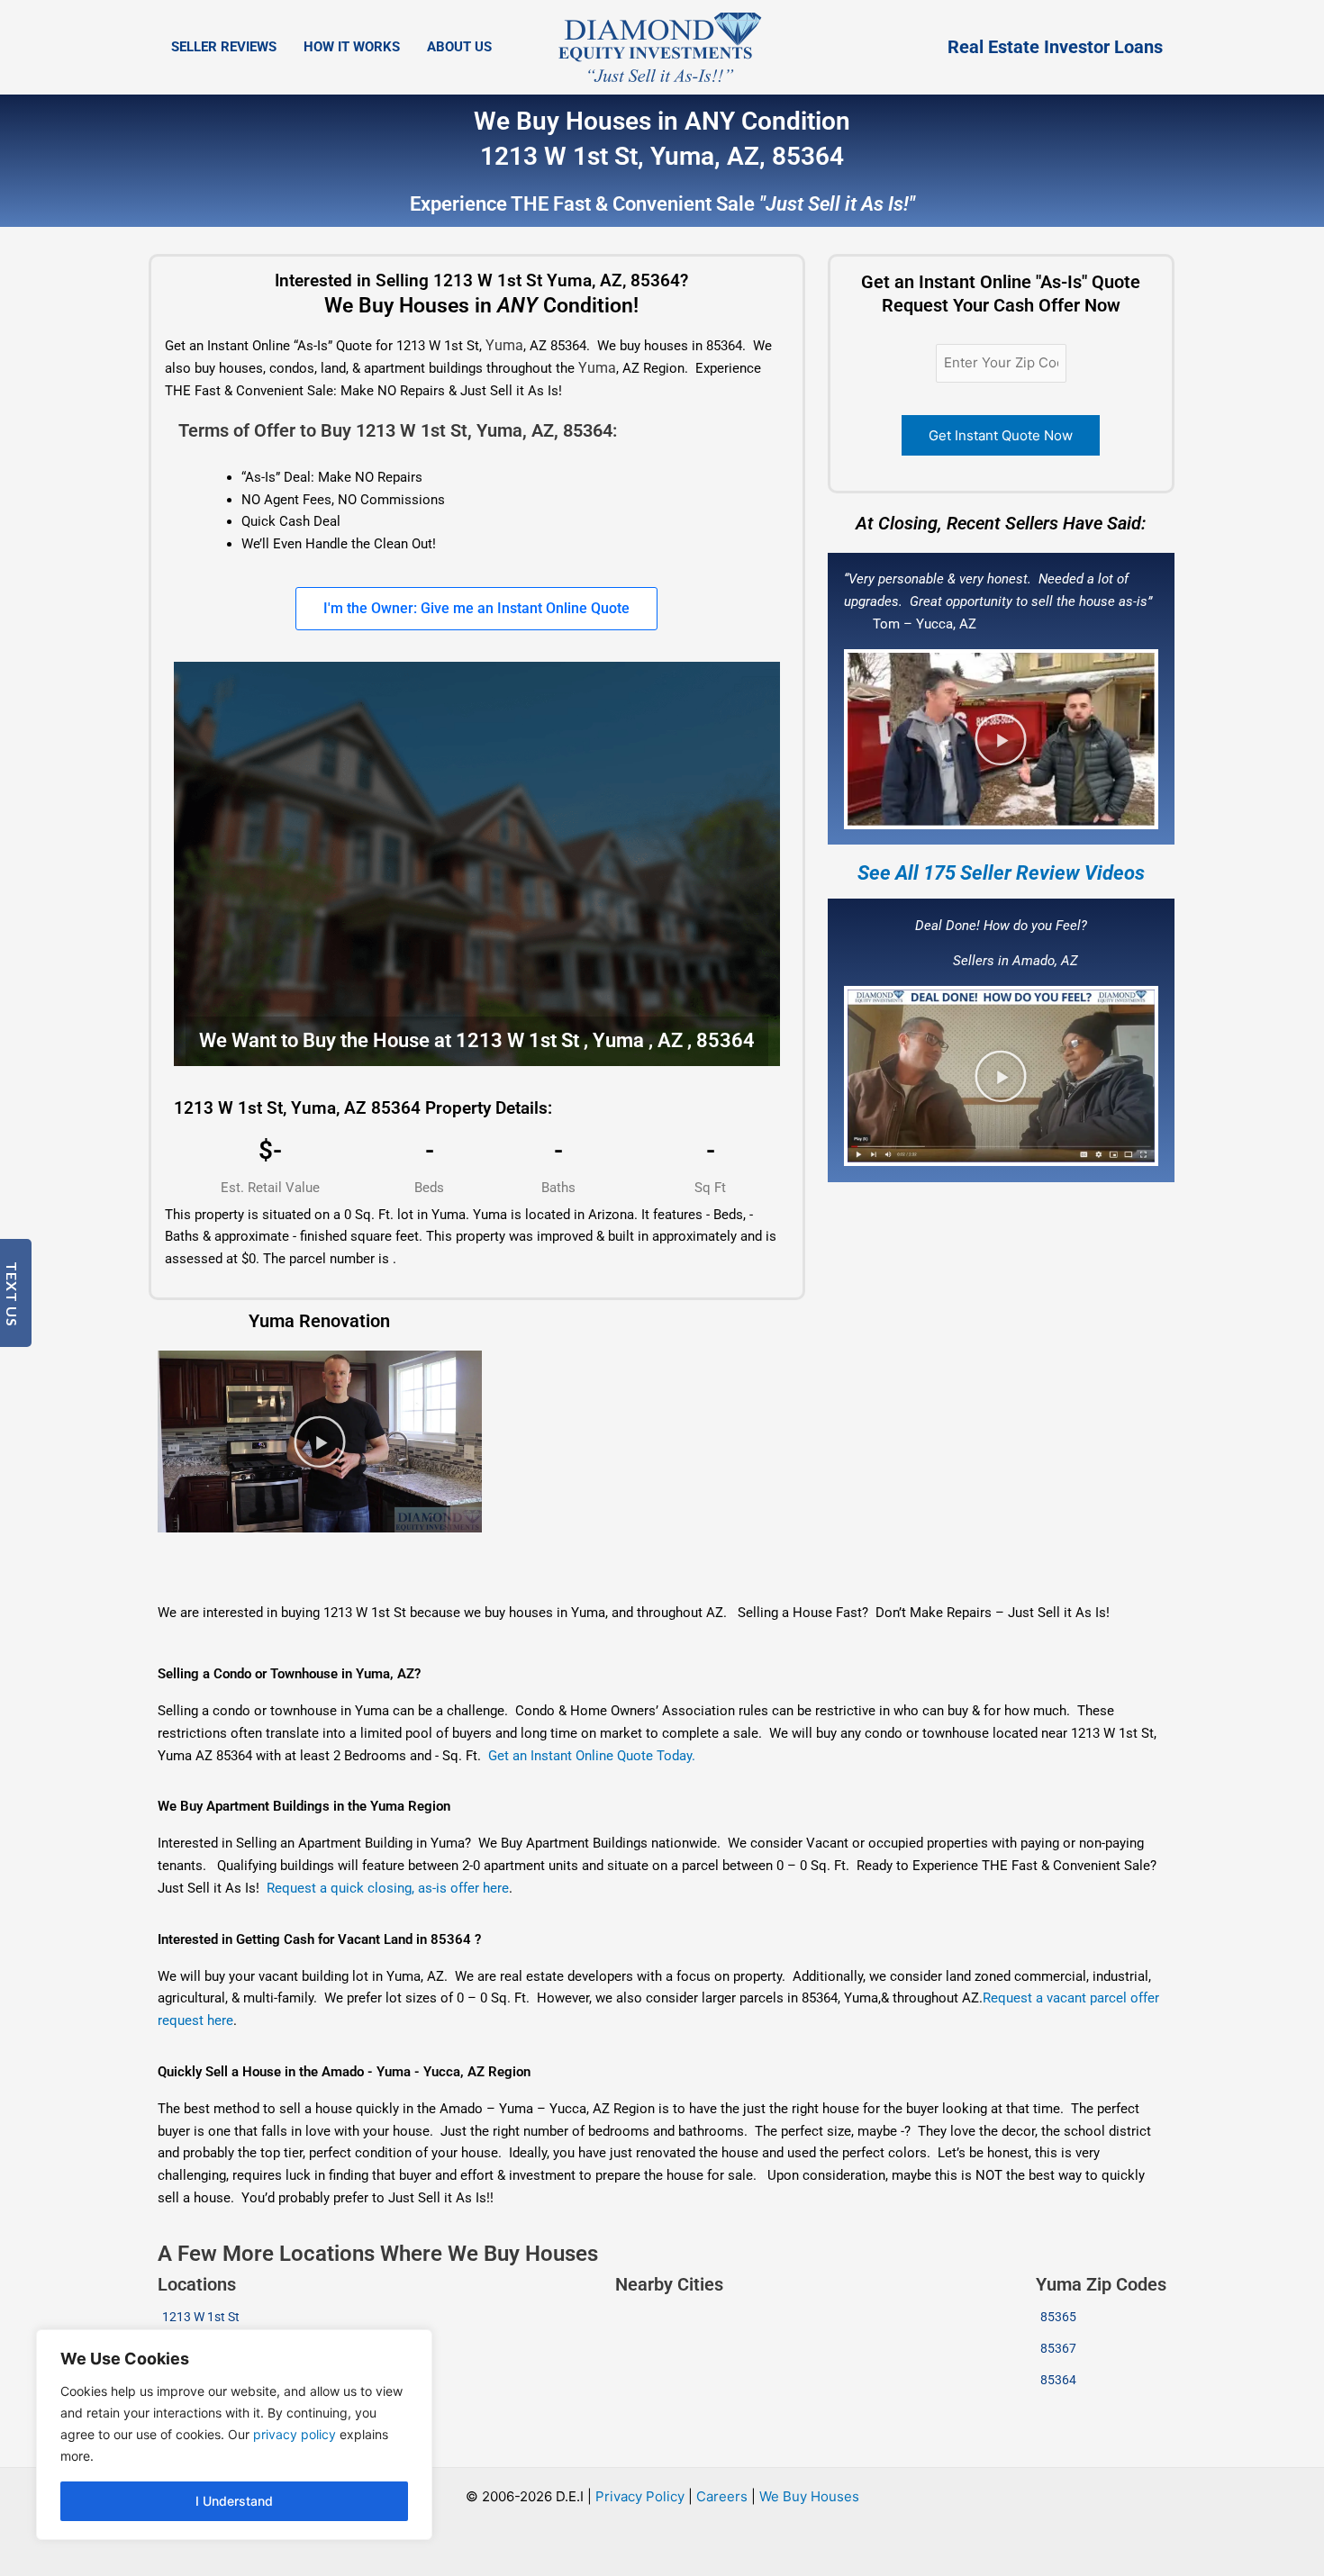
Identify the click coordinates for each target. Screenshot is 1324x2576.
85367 (1058, 2348)
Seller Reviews (224, 47)
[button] (1001, 739)
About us (459, 47)
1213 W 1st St (201, 2317)
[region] (234, 2435)
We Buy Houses (809, 2496)
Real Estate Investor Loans (1055, 47)
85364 (1058, 2380)
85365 (1058, 2317)
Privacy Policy (640, 2496)
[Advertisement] (612, 1556)
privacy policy (295, 2434)
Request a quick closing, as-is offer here (388, 1888)
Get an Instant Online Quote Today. (592, 1756)
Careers (722, 2496)
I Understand (234, 2501)
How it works (352, 47)
